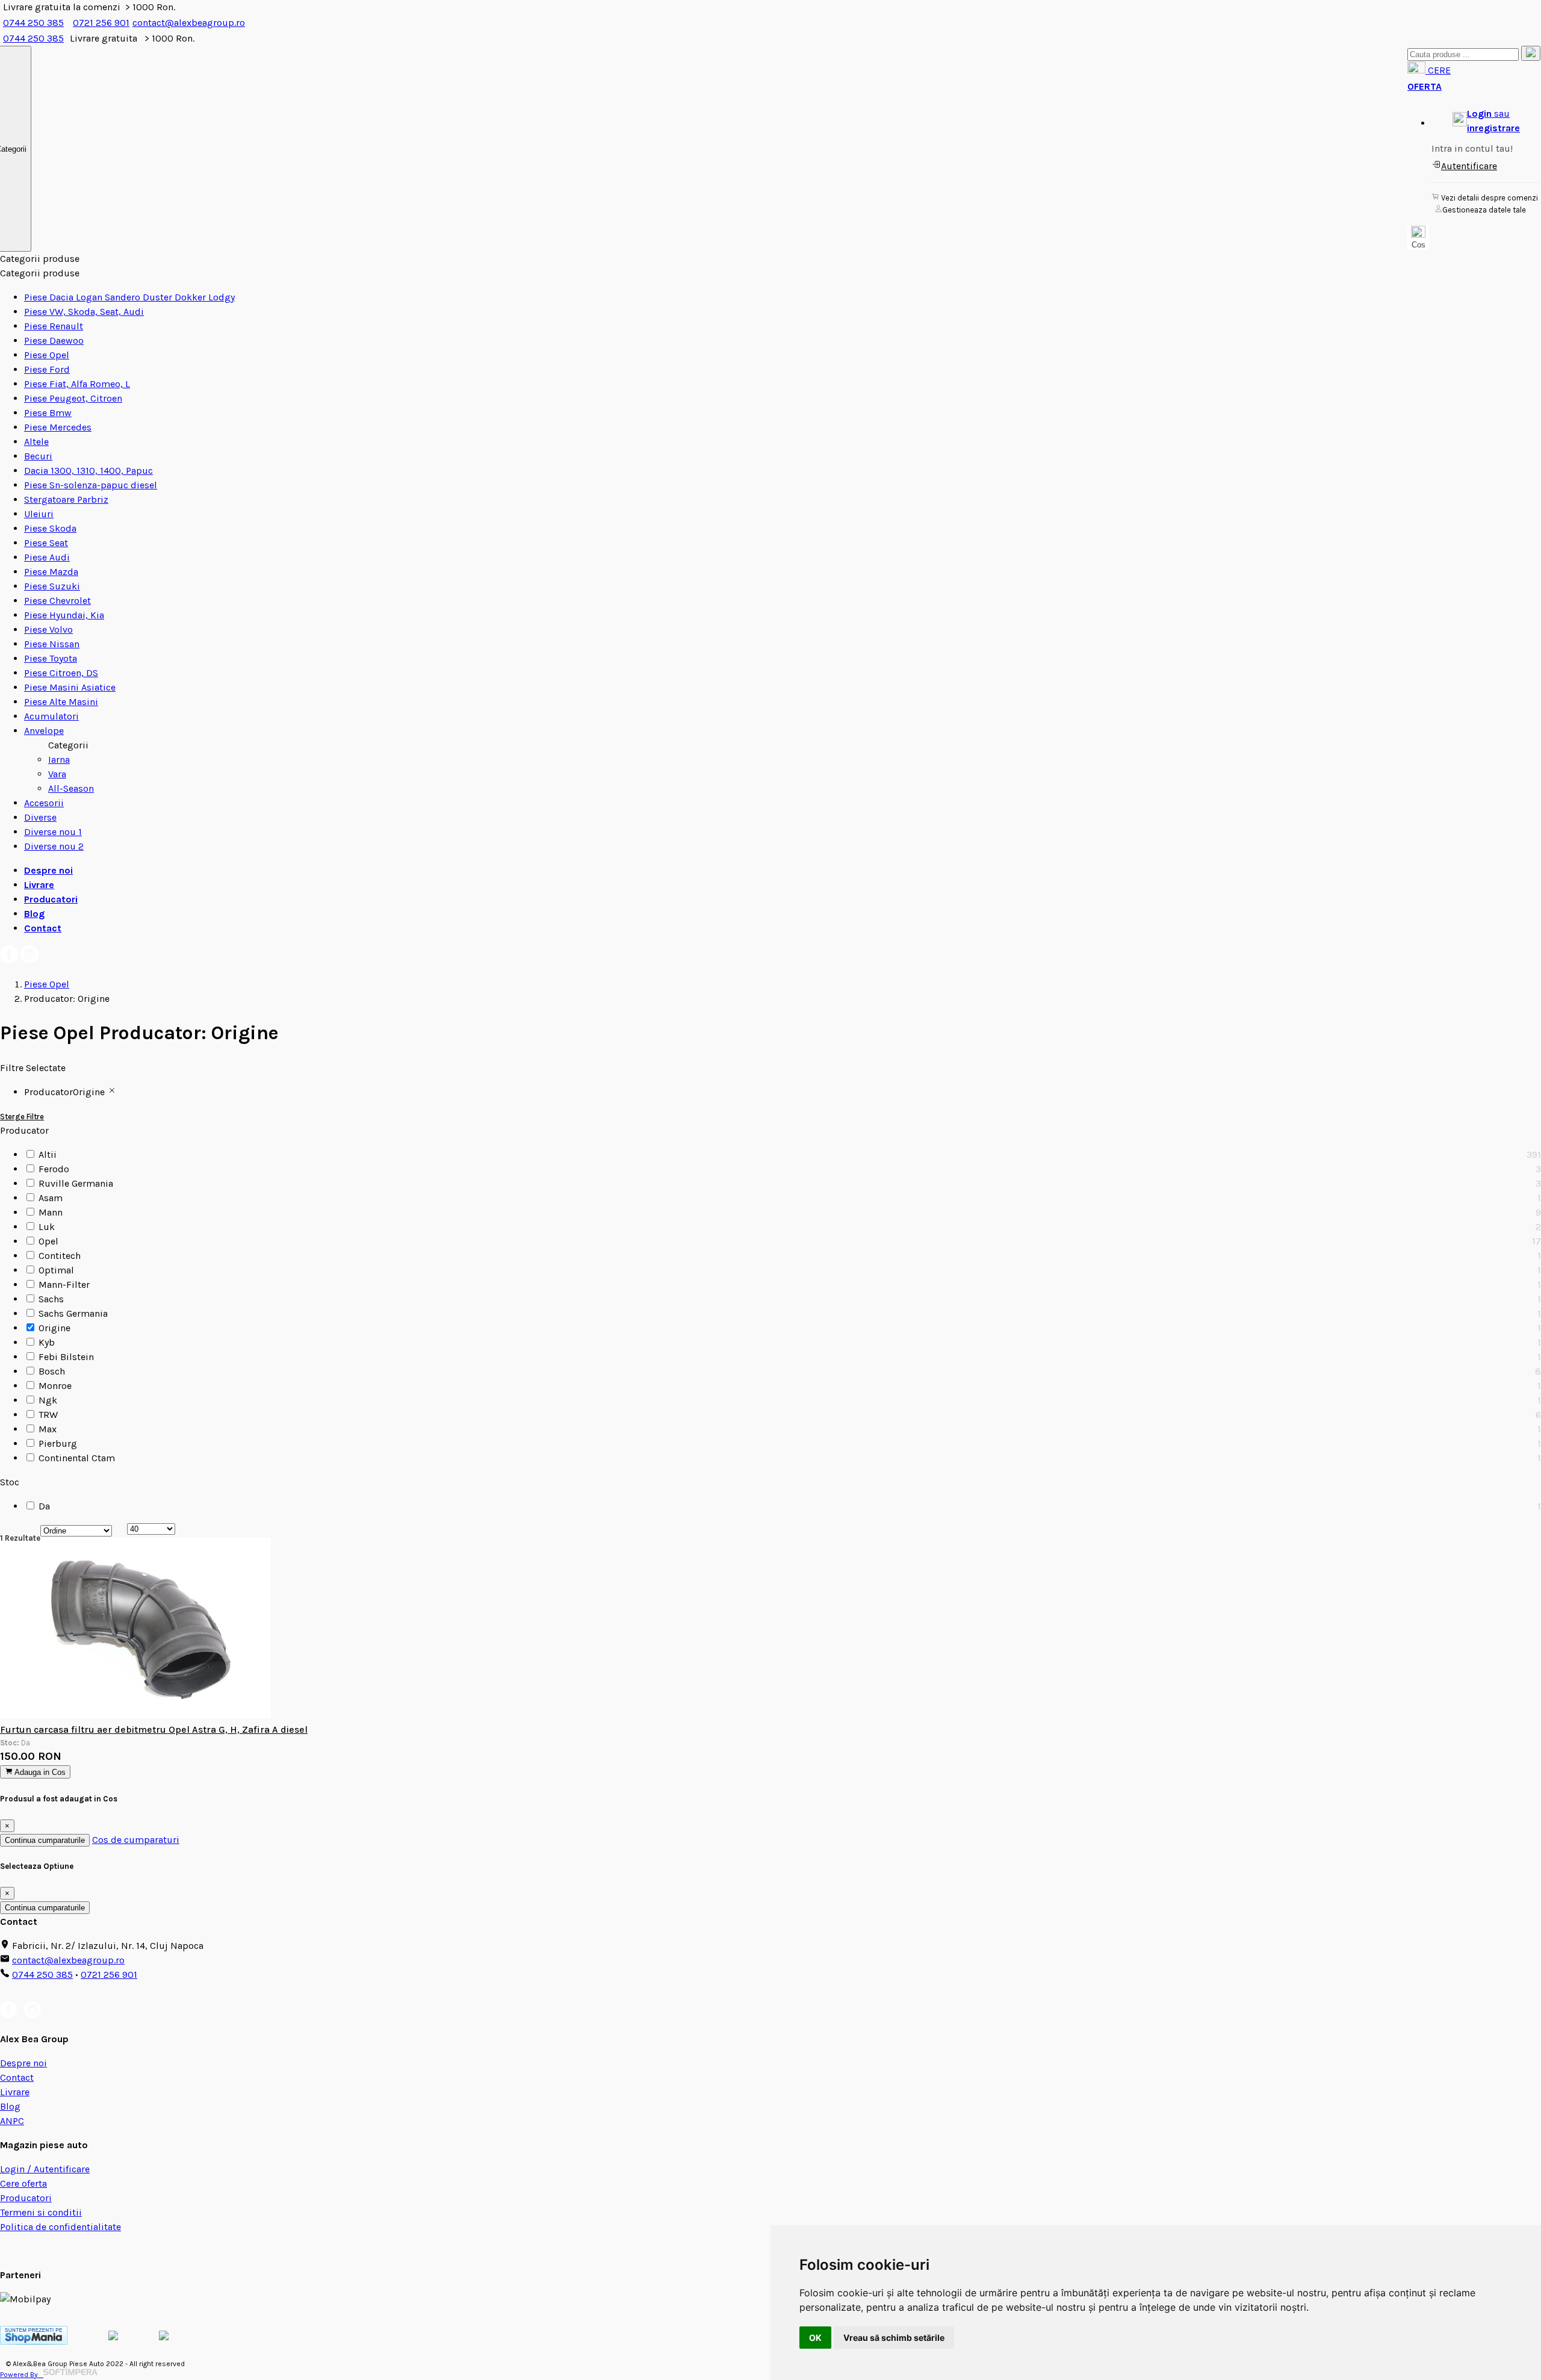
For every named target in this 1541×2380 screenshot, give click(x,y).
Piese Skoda (50, 528)
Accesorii (44, 803)
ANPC (12, 2121)
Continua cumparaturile (45, 1840)
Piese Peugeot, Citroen (73, 398)
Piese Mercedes (58, 427)
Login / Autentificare (45, 2169)
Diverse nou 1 (53, 832)
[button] (1486, 121)
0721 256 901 (101, 23)
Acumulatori (51, 716)
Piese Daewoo (54, 340)
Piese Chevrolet (57, 601)
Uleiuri (39, 514)
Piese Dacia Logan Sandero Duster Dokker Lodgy (129, 297)
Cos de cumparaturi (136, 1840)
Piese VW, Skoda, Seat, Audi (84, 312)
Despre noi (48, 870)
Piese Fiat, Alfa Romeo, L (77, 384)
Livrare (39, 885)
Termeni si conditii (41, 2212)
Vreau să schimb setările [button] (894, 2338)
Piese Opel (47, 355)
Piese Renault (54, 326)
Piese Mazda (51, 572)
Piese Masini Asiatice (70, 687)
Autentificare (1469, 166)
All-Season (71, 788)
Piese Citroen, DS (61, 673)
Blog (34, 914)
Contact (43, 928)
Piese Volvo (48, 629)
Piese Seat (46, 543)
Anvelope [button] (44, 731)
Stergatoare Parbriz (66, 499)
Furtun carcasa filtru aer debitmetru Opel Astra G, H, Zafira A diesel (154, 1729)
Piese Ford (47, 369)
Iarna (59, 760)
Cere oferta (23, 2183)
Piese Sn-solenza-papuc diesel (91, 485)
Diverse (40, 817)
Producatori (51, 899)
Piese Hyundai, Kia (64, 615)
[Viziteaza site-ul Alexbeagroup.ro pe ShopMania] (34, 2341)
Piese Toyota (51, 658)
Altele (36, 442)
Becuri (38, 456)
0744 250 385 (33, 23)
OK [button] (815, 2338)
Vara (57, 774)
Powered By (22, 2375)
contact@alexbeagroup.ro (189, 23)
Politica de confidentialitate (60, 2227)
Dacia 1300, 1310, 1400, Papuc (88, 471)
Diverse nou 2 (54, 846)
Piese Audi (47, 557)
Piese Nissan (52, 644)
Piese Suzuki (52, 586)
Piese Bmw (48, 413)
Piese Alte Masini (61, 702)
